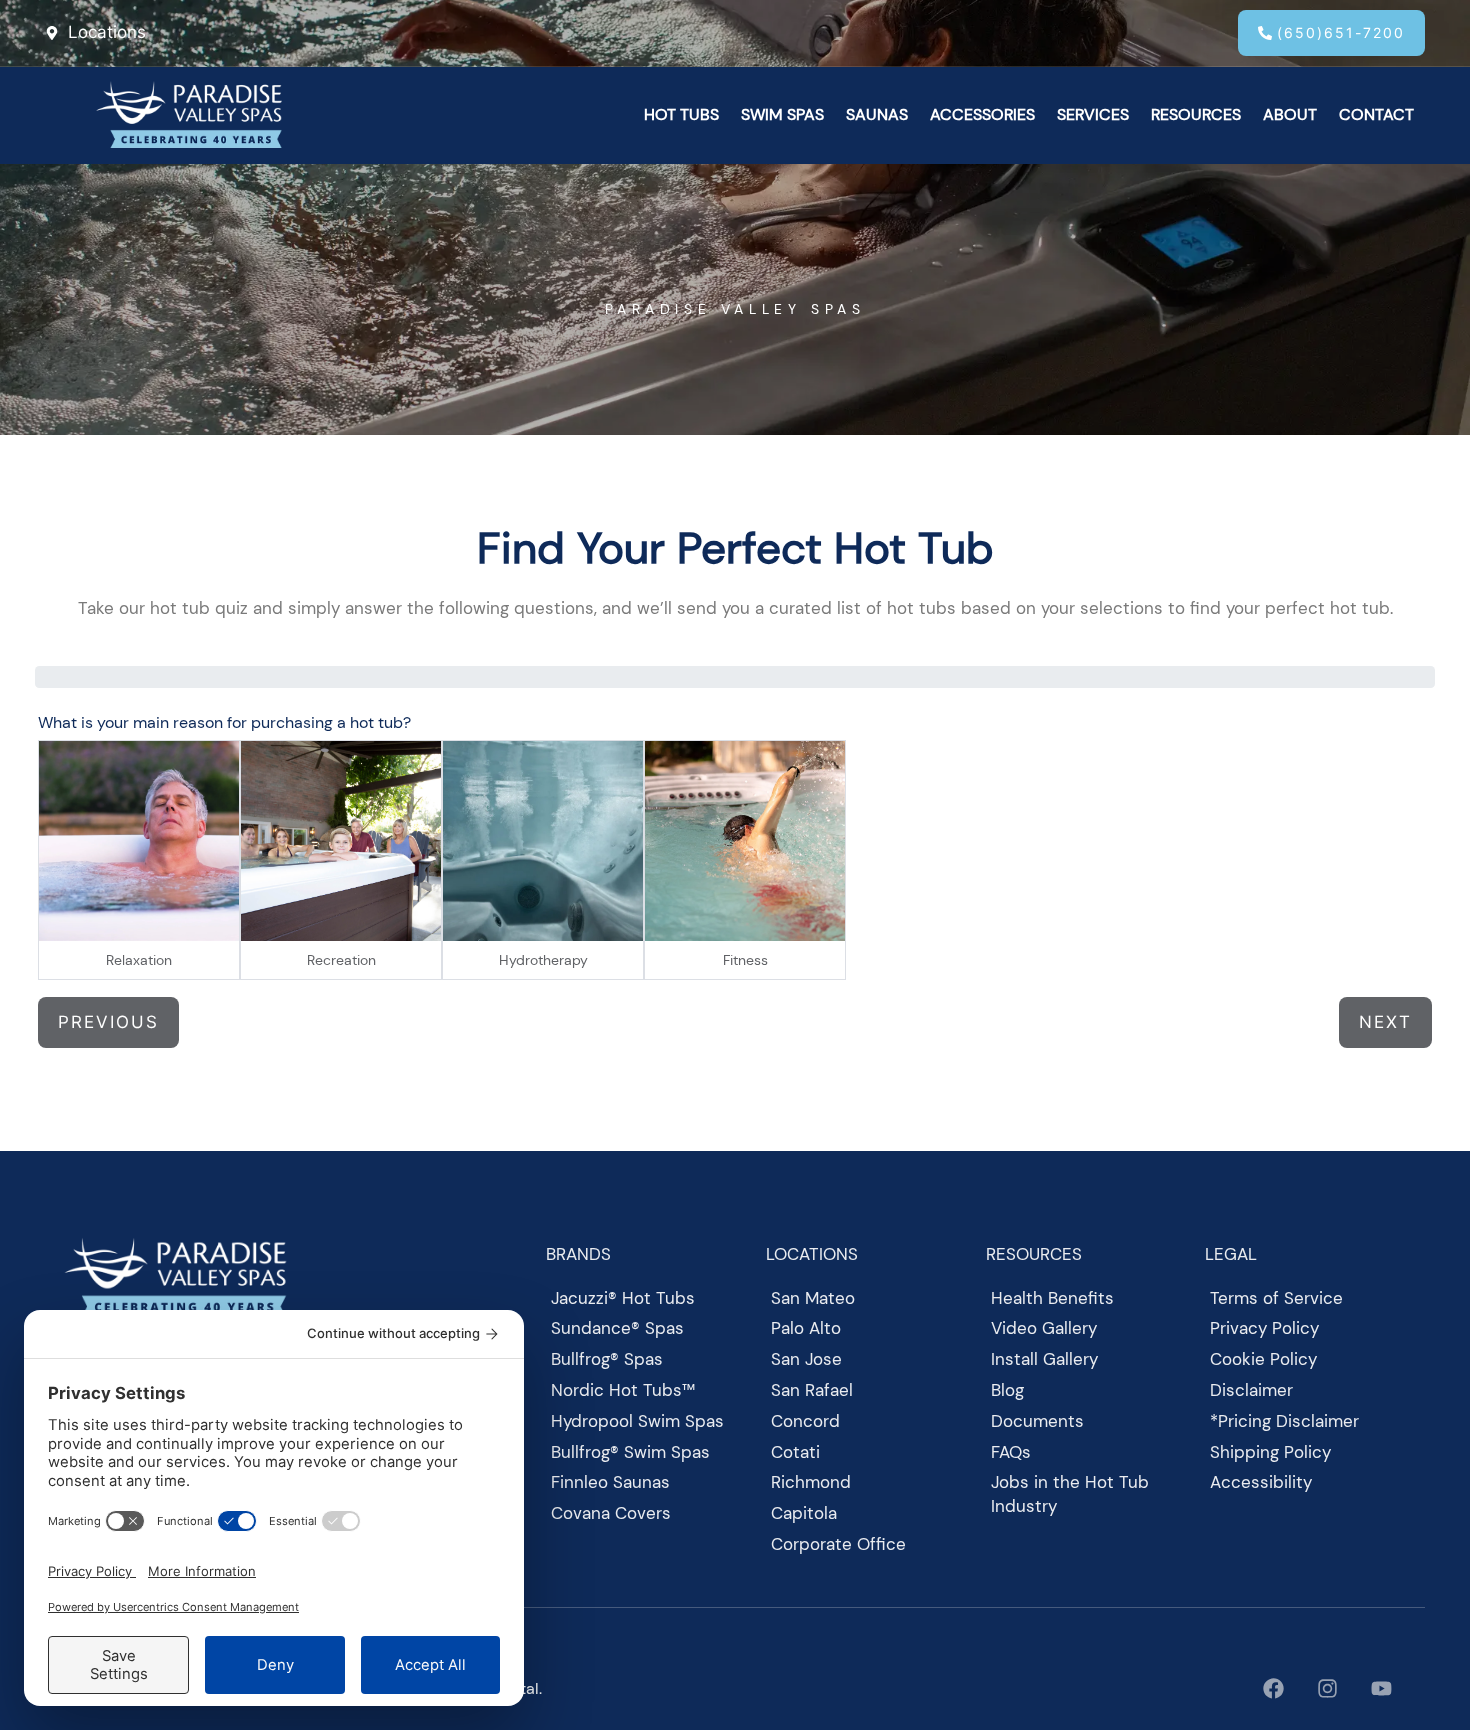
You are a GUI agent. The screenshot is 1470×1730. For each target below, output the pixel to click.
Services (1093, 114)
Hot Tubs (681, 114)
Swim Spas (782, 114)
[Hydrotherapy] (543, 841)
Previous (108, 1022)
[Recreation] (341, 841)
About (1290, 114)
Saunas (877, 114)
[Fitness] (745, 841)
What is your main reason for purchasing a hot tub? (224, 722)
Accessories (982, 114)
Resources (1196, 114)
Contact (1376, 114)
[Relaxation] (139, 841)
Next (1385, 1022)
